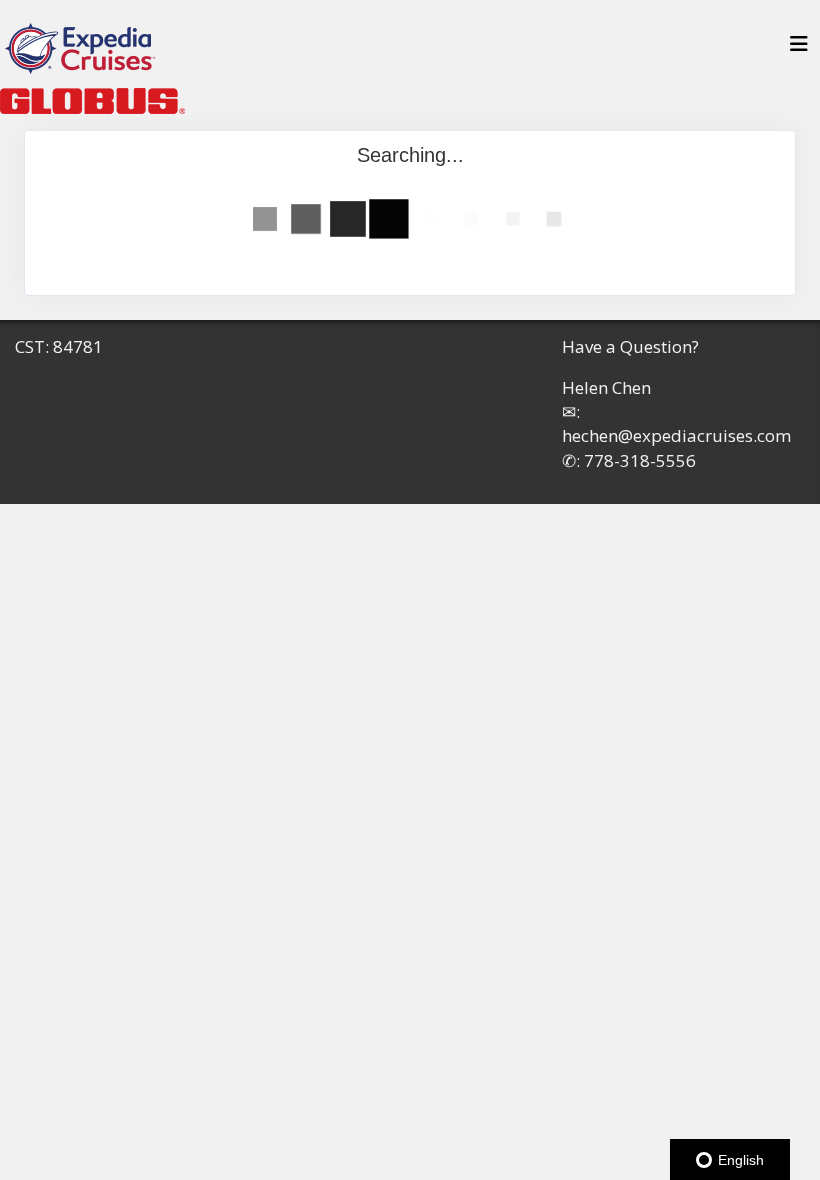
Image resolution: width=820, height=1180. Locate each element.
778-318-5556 (640, 460)
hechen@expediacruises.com (676, 435)
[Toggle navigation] (799, 49)
